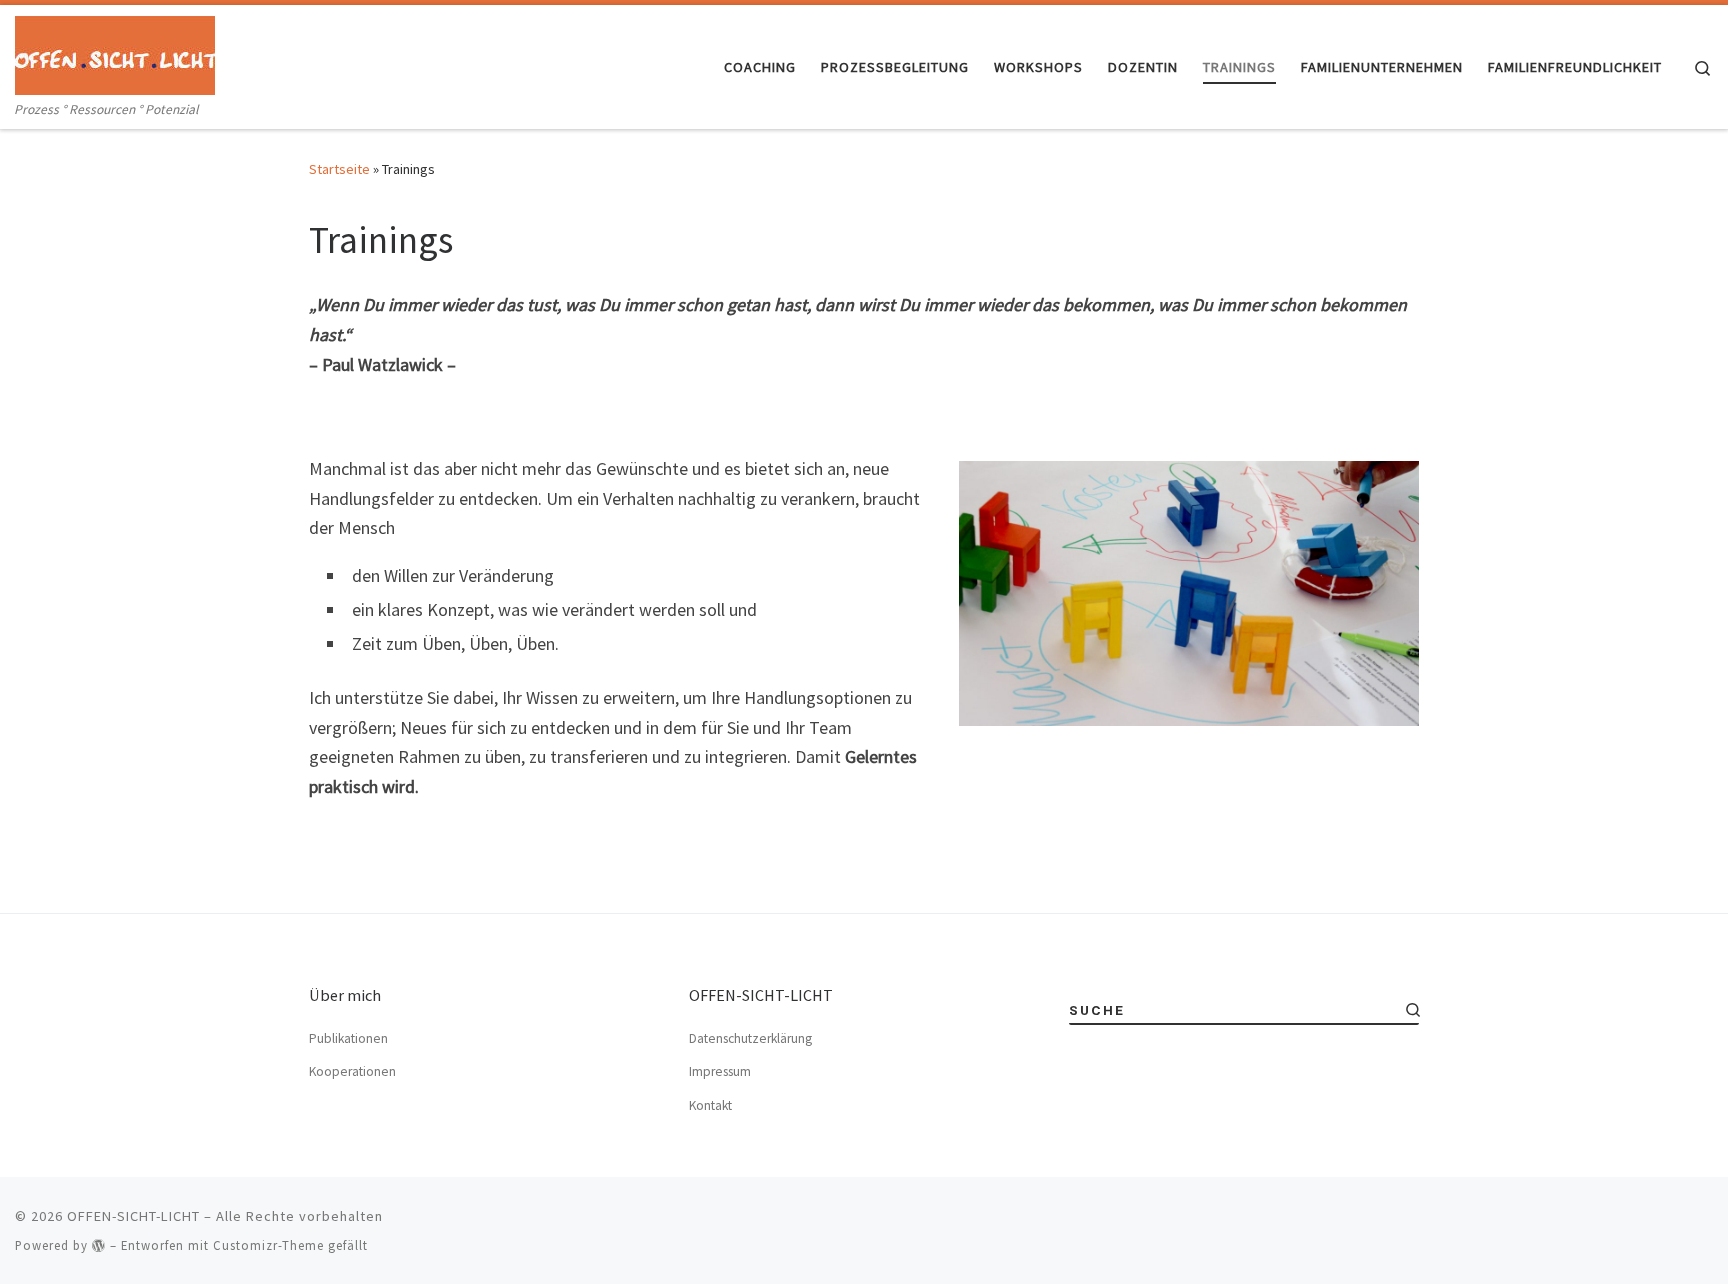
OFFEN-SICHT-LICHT (133, 1216)
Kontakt (710, 1105)
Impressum (720, 1071)
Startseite (339, 169)
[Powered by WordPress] (99, 1245)
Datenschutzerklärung (750, 1038)
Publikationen (348, 1038)
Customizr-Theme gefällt (290, 1245)
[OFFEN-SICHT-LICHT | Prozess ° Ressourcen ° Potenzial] (115, 51)
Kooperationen (352, 1071)
